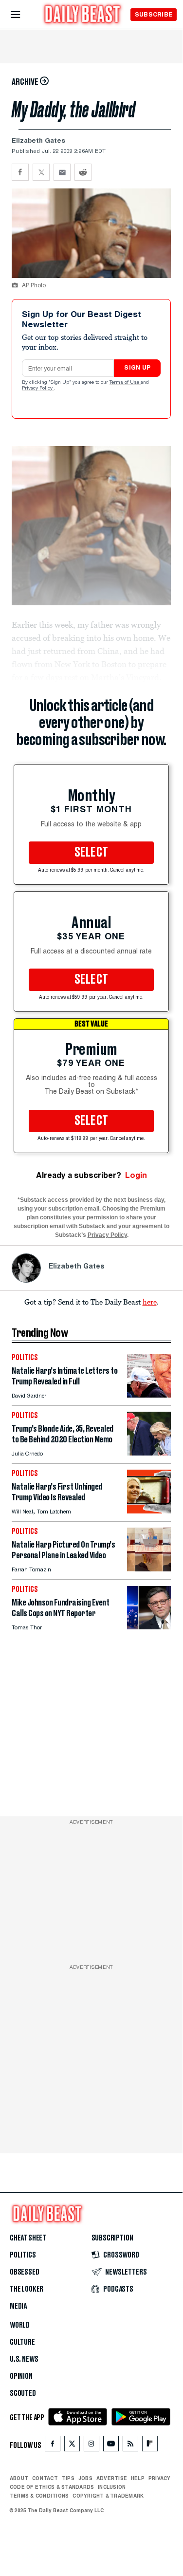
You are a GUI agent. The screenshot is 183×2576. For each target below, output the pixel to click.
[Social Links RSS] (130, 2446)
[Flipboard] (150, 2446)
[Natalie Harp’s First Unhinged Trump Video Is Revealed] (149, 1511)
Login (136, 1175)
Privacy (160, 2478)
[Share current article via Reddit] (83, 172)
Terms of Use (125, 383)
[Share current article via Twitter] (41, 172)
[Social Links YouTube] (111, 2446)
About (19, 2478)
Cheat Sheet (28, 2238)
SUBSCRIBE (154, 14)
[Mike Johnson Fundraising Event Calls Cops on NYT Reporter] (149, 1627)
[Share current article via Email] (62, 172)
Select (91, 853)
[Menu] (24, 15)
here (150, 1302)
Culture (22, 2342)
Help (138, 2478)
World (20, 2325)
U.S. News (24, 2359)
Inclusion (112, 2487)
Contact (45, 2478)
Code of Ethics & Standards (52, 2487)
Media (18, 2306)
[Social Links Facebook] (53, 2446)
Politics (23, 2255)
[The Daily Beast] (83, 15)
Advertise (112, 2478)
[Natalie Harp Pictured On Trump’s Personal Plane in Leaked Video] (149, 1569)
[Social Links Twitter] (72, 2446)
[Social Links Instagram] (91, 2446)
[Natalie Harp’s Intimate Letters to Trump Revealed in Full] (149, 1395)
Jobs (85, 2478)
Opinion (21, 2376)
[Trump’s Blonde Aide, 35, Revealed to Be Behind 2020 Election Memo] (149, 1453)
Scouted (23, 2393)
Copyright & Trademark (108, 2496)
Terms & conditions (39, 2496)
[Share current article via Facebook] (20, 172)
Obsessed (25, 2272)
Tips (68, 2478)
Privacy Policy (38, 389)
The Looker (27, 2289)
